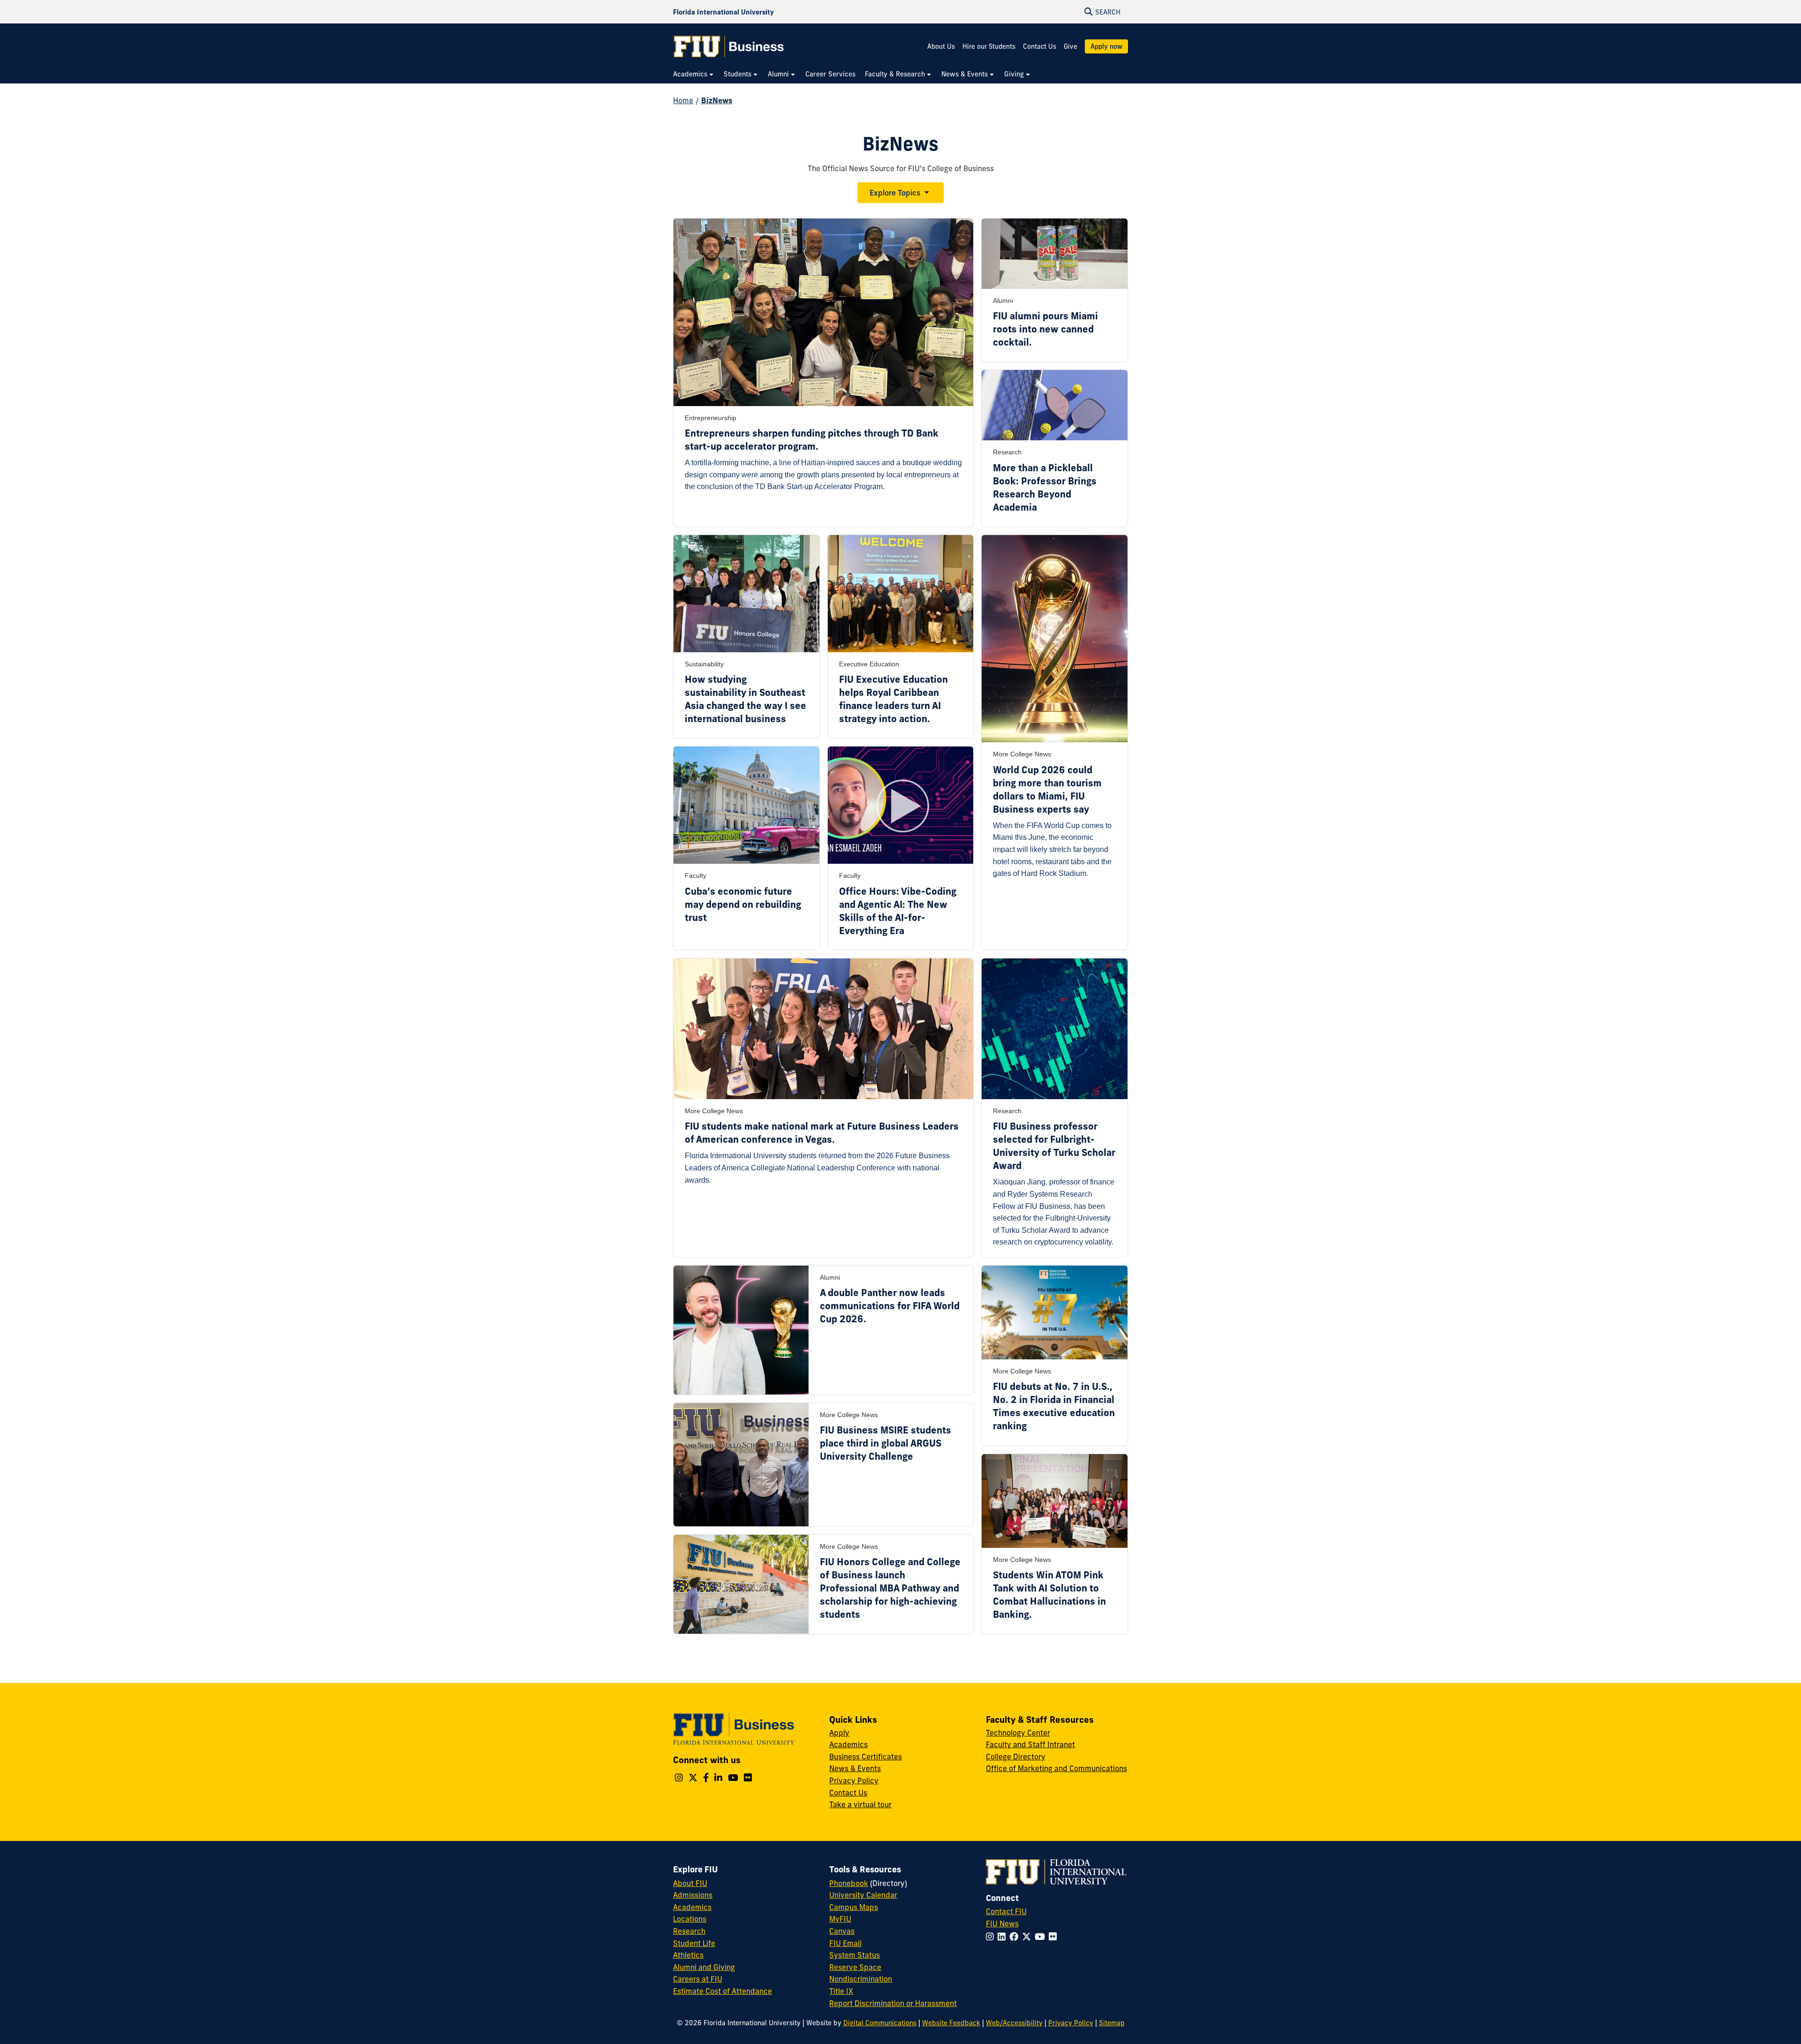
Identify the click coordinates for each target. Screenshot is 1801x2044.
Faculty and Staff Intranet (1030, 1744)
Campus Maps (854, 1907)
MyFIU (840, 1919)
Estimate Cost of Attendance (723, 1991)
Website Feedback (951, 2023)
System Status (855, 1955)
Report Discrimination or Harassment (893, 2003)
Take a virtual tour (860, 1804)
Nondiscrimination (861, 1979)
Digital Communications (880, 2023)
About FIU (690, 1883)
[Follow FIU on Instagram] (992, 1937)
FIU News (1002, 1923)
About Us (941, 46)
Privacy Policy (854, 1780)
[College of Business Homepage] (729, 46)
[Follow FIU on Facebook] (1016, 1937)
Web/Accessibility (1014, 2023)
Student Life (694, 1943)
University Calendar (863, 1895)
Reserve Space (855, 1967)
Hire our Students (989, 46)
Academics (848, 1744)
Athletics (688, 1955)
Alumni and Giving (704, 1967)
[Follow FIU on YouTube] (1042, 1937)
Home (683, 100)
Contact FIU (1006, 1911)
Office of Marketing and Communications (1056, 1768)
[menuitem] (694, 74)
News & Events (855, 1768)
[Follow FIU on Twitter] (1028, 1937)
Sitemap (1112, 2023)
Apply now (1106, 46)
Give (1071, 46)
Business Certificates (866, 1757)
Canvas (842, 1931)
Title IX (841, 1991)
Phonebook (849, 1883)
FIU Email (845, 1943)
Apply (839, 1733)
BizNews (717, 100)
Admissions (693, 1895)
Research (689, 1931)
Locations (690, 1919)
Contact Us (1040, 46)
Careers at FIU (698, 1979)
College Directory (1016, 1757)
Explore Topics (895, 193)
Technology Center (1018, 1733)
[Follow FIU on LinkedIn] (1003, 1937)
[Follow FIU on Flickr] (1055, 1937)
